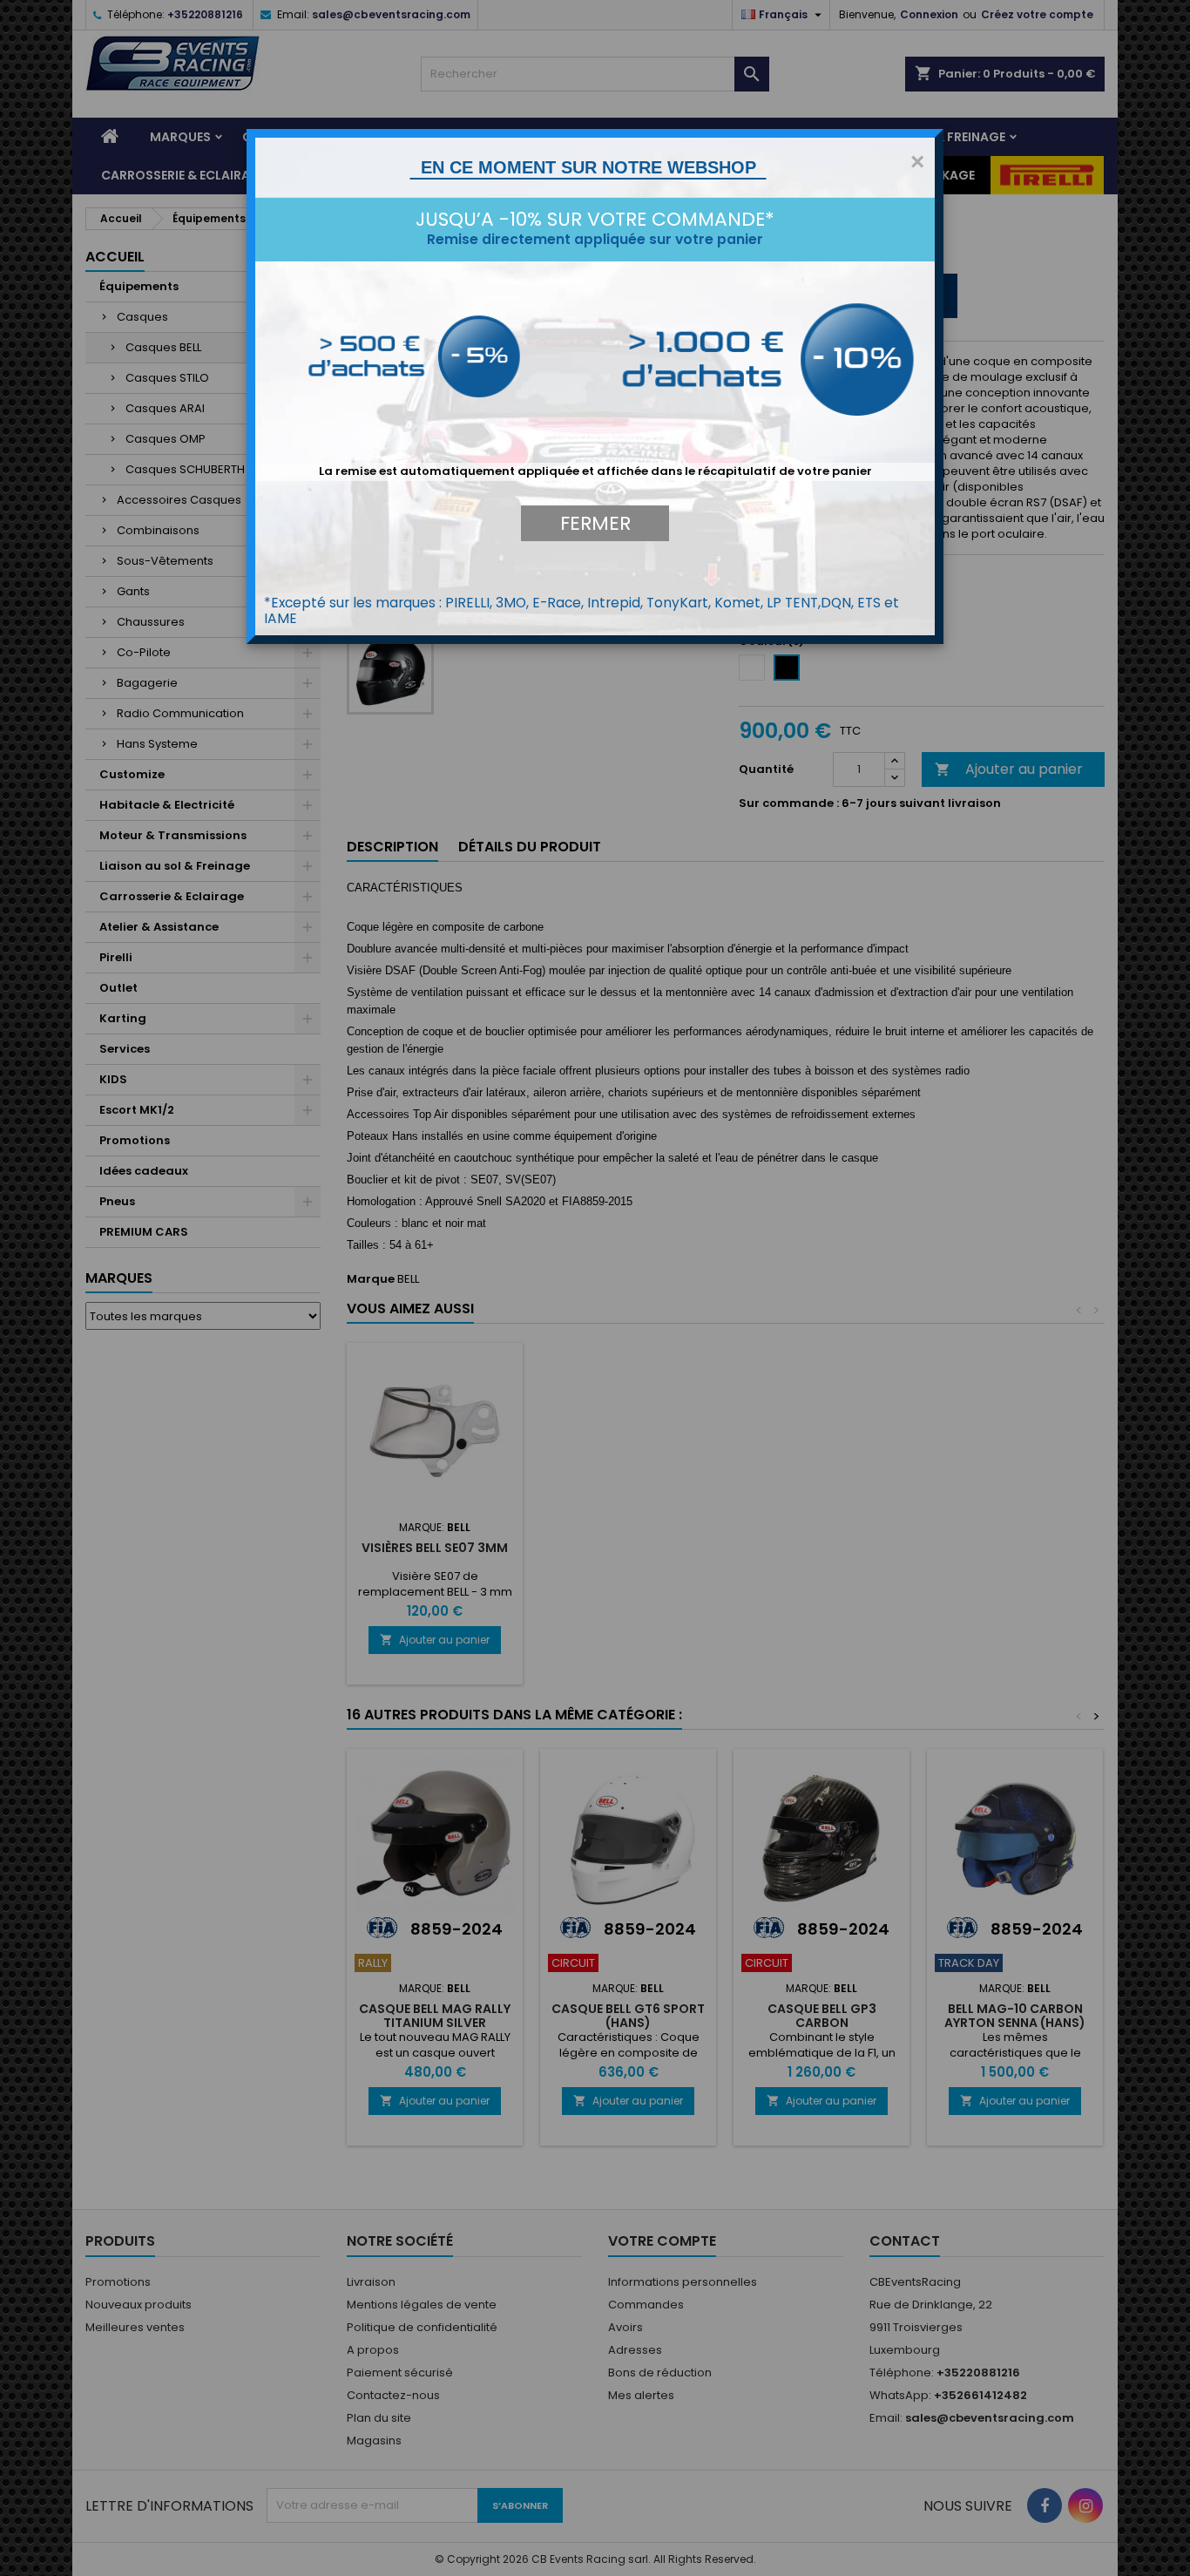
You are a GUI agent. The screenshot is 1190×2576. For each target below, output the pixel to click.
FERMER (595, 523)
